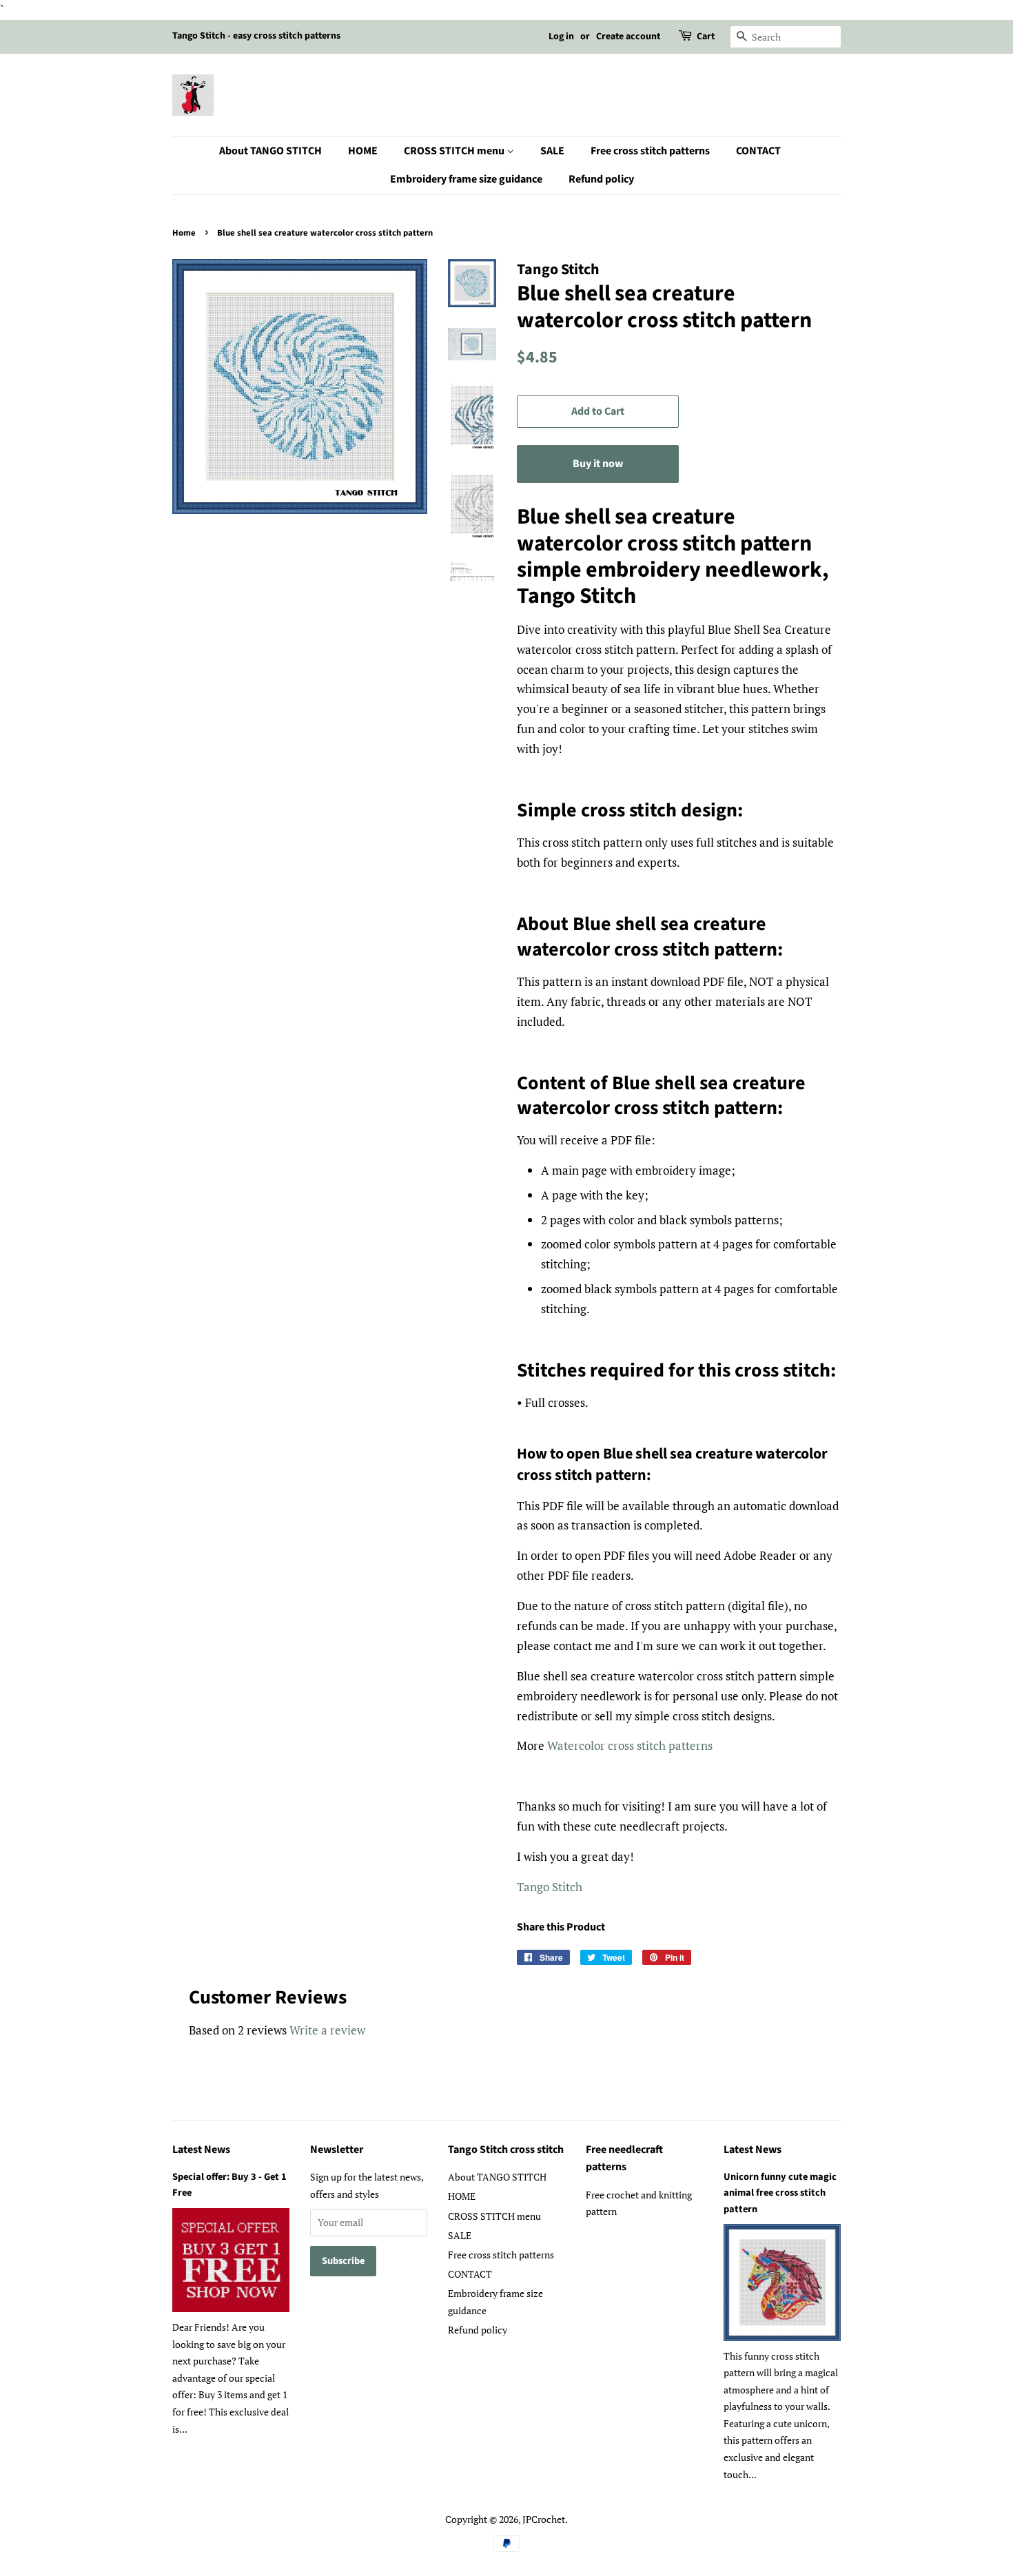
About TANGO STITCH (270, 151)
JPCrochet (544, 2519)
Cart (706, 37)
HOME (363, 151)
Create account (628, 37)
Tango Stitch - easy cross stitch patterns (256, 36)
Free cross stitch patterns (650, 151)
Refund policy (601, 179)
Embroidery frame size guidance (466, 179)
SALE (552, 151)
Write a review (327, 2030)
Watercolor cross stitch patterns (630, 1745)
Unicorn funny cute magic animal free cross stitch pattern (780, 2193)
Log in (561, 37)
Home (184, 233)
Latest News (201, 2150)
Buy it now (598, 464)
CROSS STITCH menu (455, 151)
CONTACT (758, 151)
